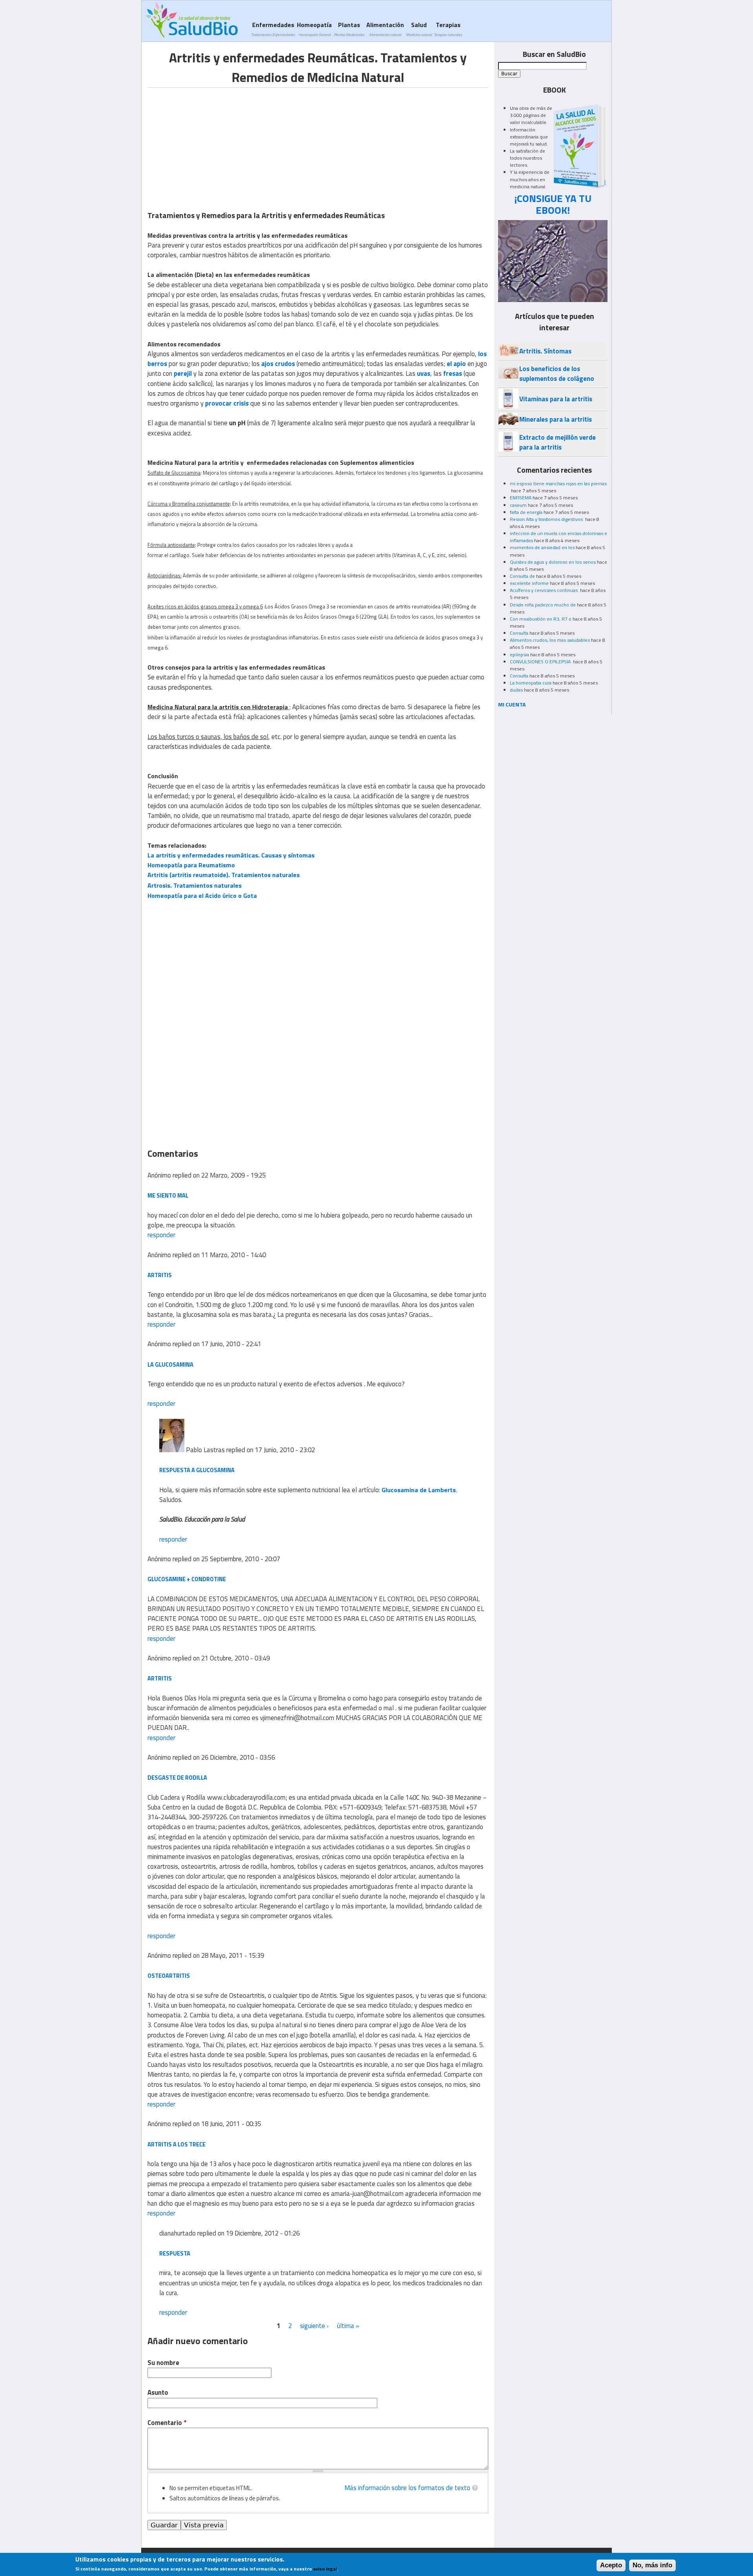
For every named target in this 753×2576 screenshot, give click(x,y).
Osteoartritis (169, 1976)
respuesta (175, 2253)
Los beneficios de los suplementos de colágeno (557, 374)
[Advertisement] (213, 143)
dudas (516, 690)
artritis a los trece (176, 2144)
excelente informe (529, 583)
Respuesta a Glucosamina (197, 1470)
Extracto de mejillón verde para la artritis (557, 442)
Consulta (519, 633)
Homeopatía (314, 29)
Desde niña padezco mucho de (543, 605)
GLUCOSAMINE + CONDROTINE (187, 1579)
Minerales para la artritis (556, 419)
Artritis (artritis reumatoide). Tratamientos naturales (224, 875)
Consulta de (522, 576)
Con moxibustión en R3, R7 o (541, 619)
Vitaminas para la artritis (556, 399)
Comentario (167, 2423)
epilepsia (519, 654)
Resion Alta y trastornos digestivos (547, 519)
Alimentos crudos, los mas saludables (550, 640)
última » (348, 2326)
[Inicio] (192, 20)
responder (161, 1235)
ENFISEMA (521, 498)
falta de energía (526, 512)
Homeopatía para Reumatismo (191, 865)
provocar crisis (227, 403)
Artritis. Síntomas (545, 351)
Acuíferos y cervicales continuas (544, 590)
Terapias (448, 29)
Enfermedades (273, 29)
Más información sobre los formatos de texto (407, 2488)
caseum (518, 505)
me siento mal (168, 1195)
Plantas (349, 29)
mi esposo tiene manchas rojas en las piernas (558, 483)
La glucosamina (170, 1364)
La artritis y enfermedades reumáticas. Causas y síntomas (231, 855)
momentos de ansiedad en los (542, 547)
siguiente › (314, 2326)
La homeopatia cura (531, 683)
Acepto (611, 2565)
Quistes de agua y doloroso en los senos (553, 562)
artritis (160, 1678)
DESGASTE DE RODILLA (177, 1778)
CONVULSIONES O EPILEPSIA (541, 662)
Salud (419, 29)
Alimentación (385, 29)
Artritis (160, 1275)
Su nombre (163, 2363)
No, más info (652, 2565)
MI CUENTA (512, 704)
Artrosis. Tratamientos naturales (195, 885)
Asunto (158, 2393)
